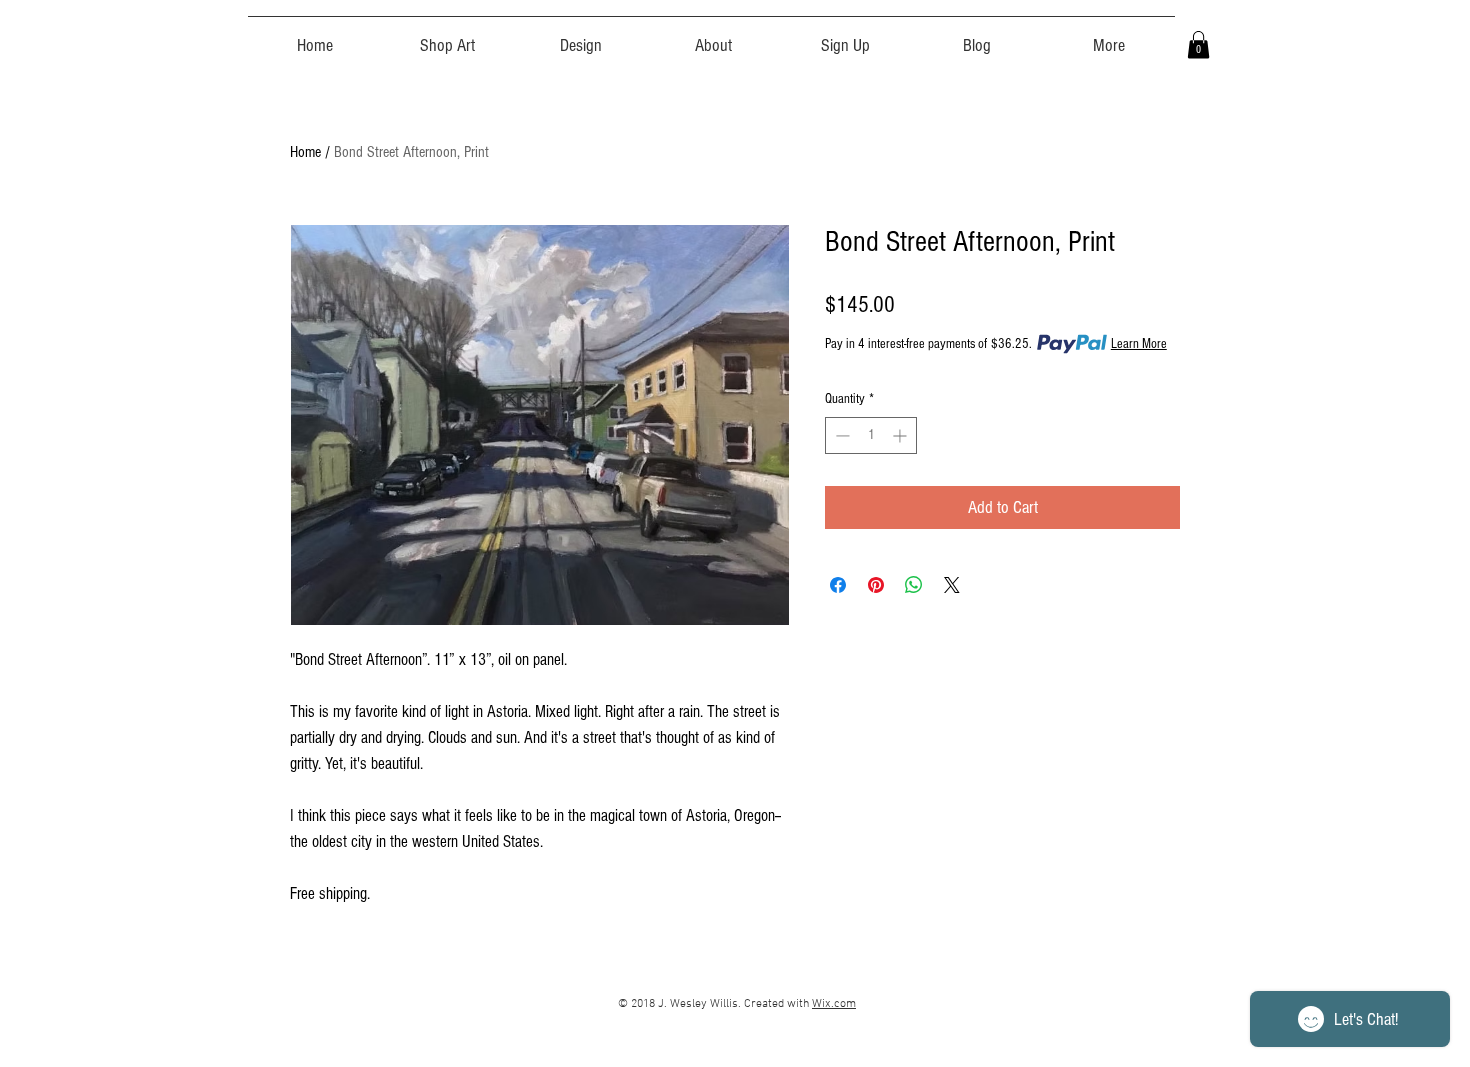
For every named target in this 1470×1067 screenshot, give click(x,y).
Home (305, 152)
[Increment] (901, 435)
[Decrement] (840, 435)
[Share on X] (952, 585)
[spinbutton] (871, 435)
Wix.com (834, 1004)
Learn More (1139, 344)
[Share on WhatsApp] (914, 585)
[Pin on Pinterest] (876, 585)
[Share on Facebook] (838, 585)
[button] (447, 37)
